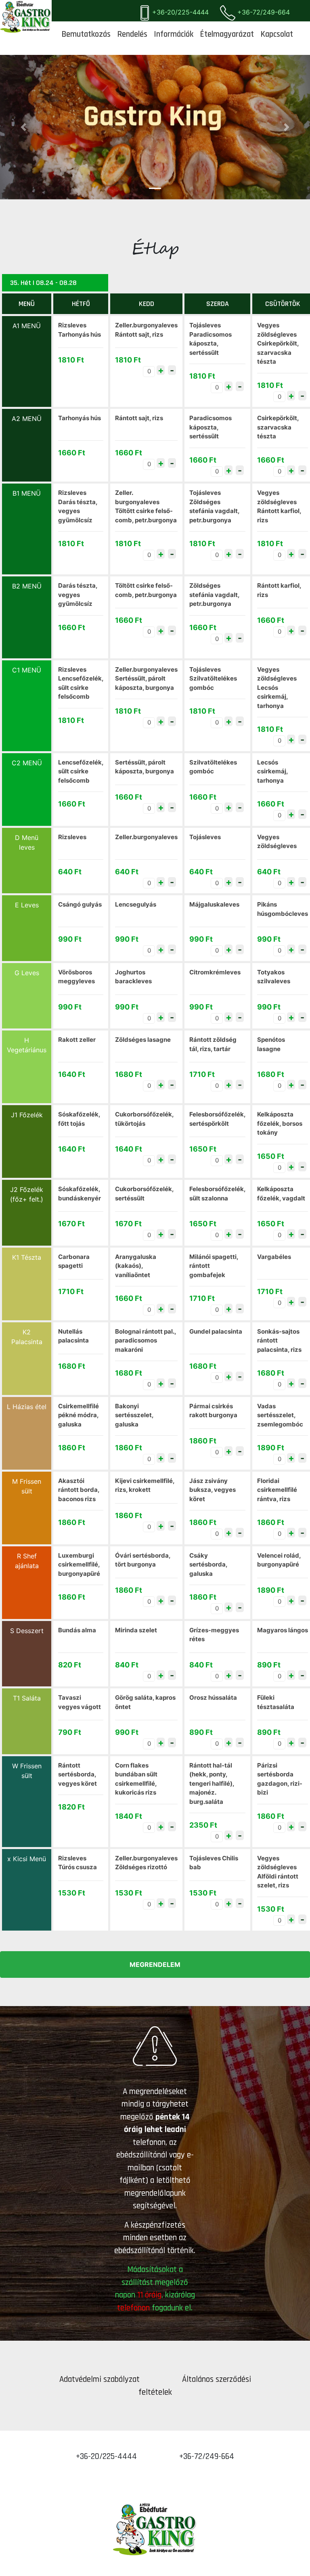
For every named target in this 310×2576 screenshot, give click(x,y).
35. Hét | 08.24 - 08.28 (43, 283)
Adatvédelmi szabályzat (101, 2379)
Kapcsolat (277, 34)
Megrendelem (155, 1964)
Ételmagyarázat (227, 34)
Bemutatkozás (86, 34)
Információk (174, 34)
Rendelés (132, 34)
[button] (23, 127)
